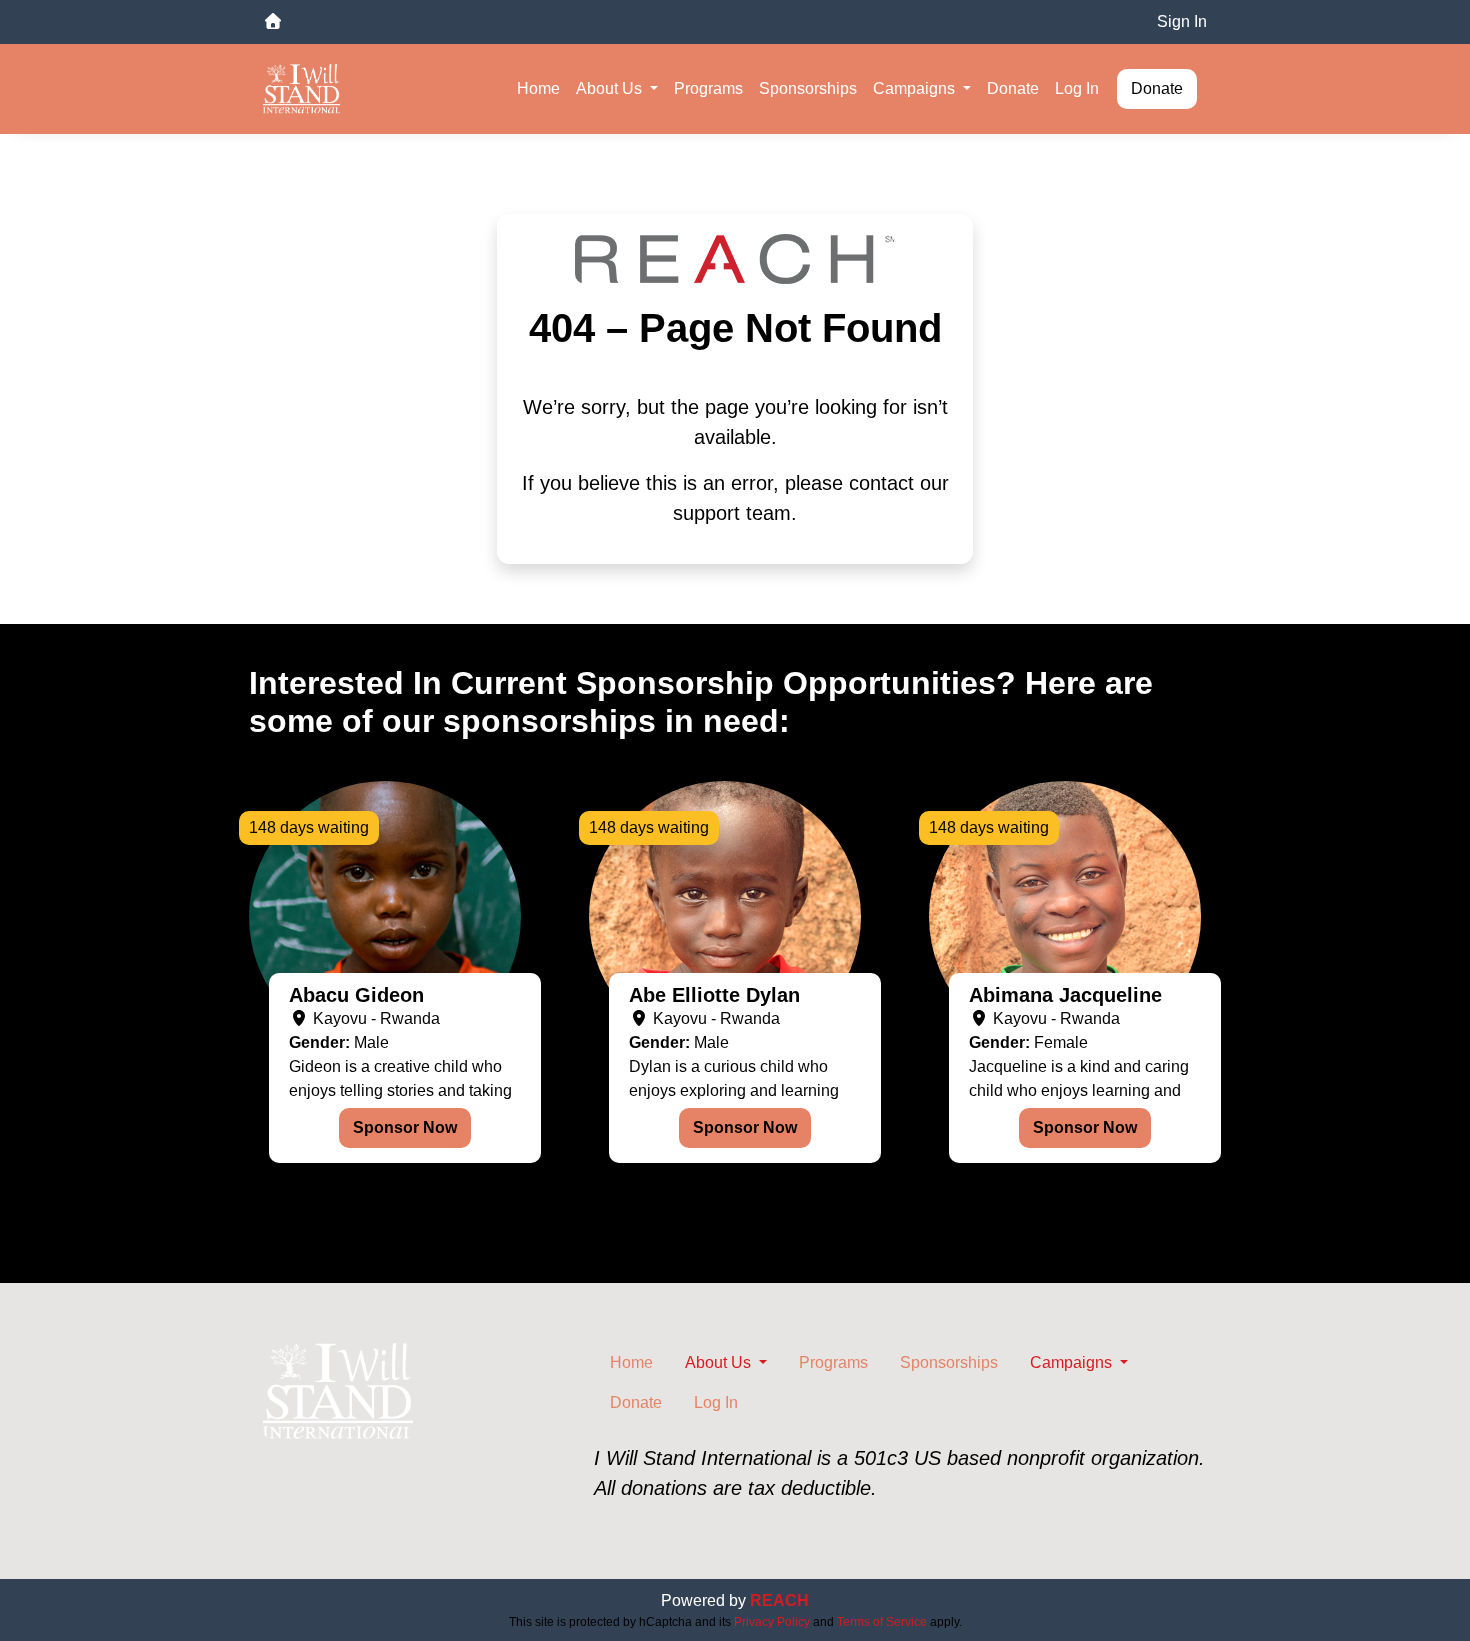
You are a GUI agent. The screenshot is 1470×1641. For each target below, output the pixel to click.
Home (538, 88)
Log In (1077, 88)
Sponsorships (808, 88)
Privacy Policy (772, 1622)
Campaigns (916, 88)
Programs (708, 88)
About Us (611, 88)
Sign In (1182, 21)
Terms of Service (882, 1622)
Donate (1013, 88)
